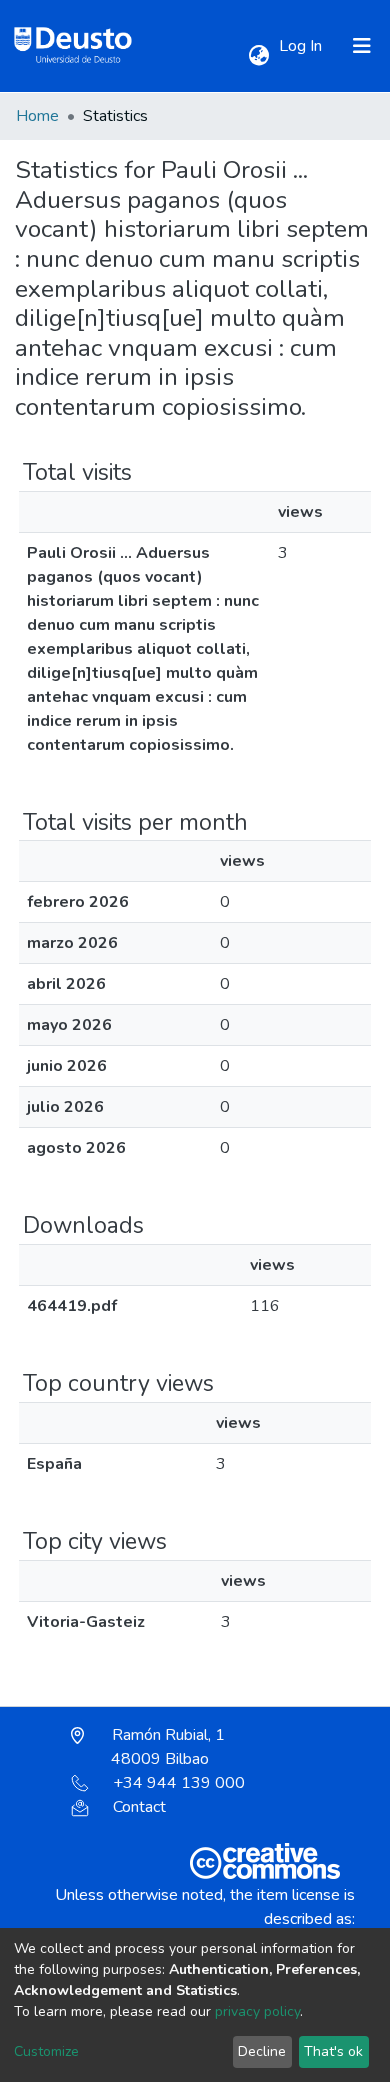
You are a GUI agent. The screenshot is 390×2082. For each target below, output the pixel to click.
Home (37, 116)
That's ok (333, 2051)
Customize (46, 2051)
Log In (302, 46)
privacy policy (257, 2011)
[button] (258, 56)
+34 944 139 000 (179, 1783)
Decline (262, 2051)
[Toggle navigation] (362, 46)
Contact (139, 1807)
